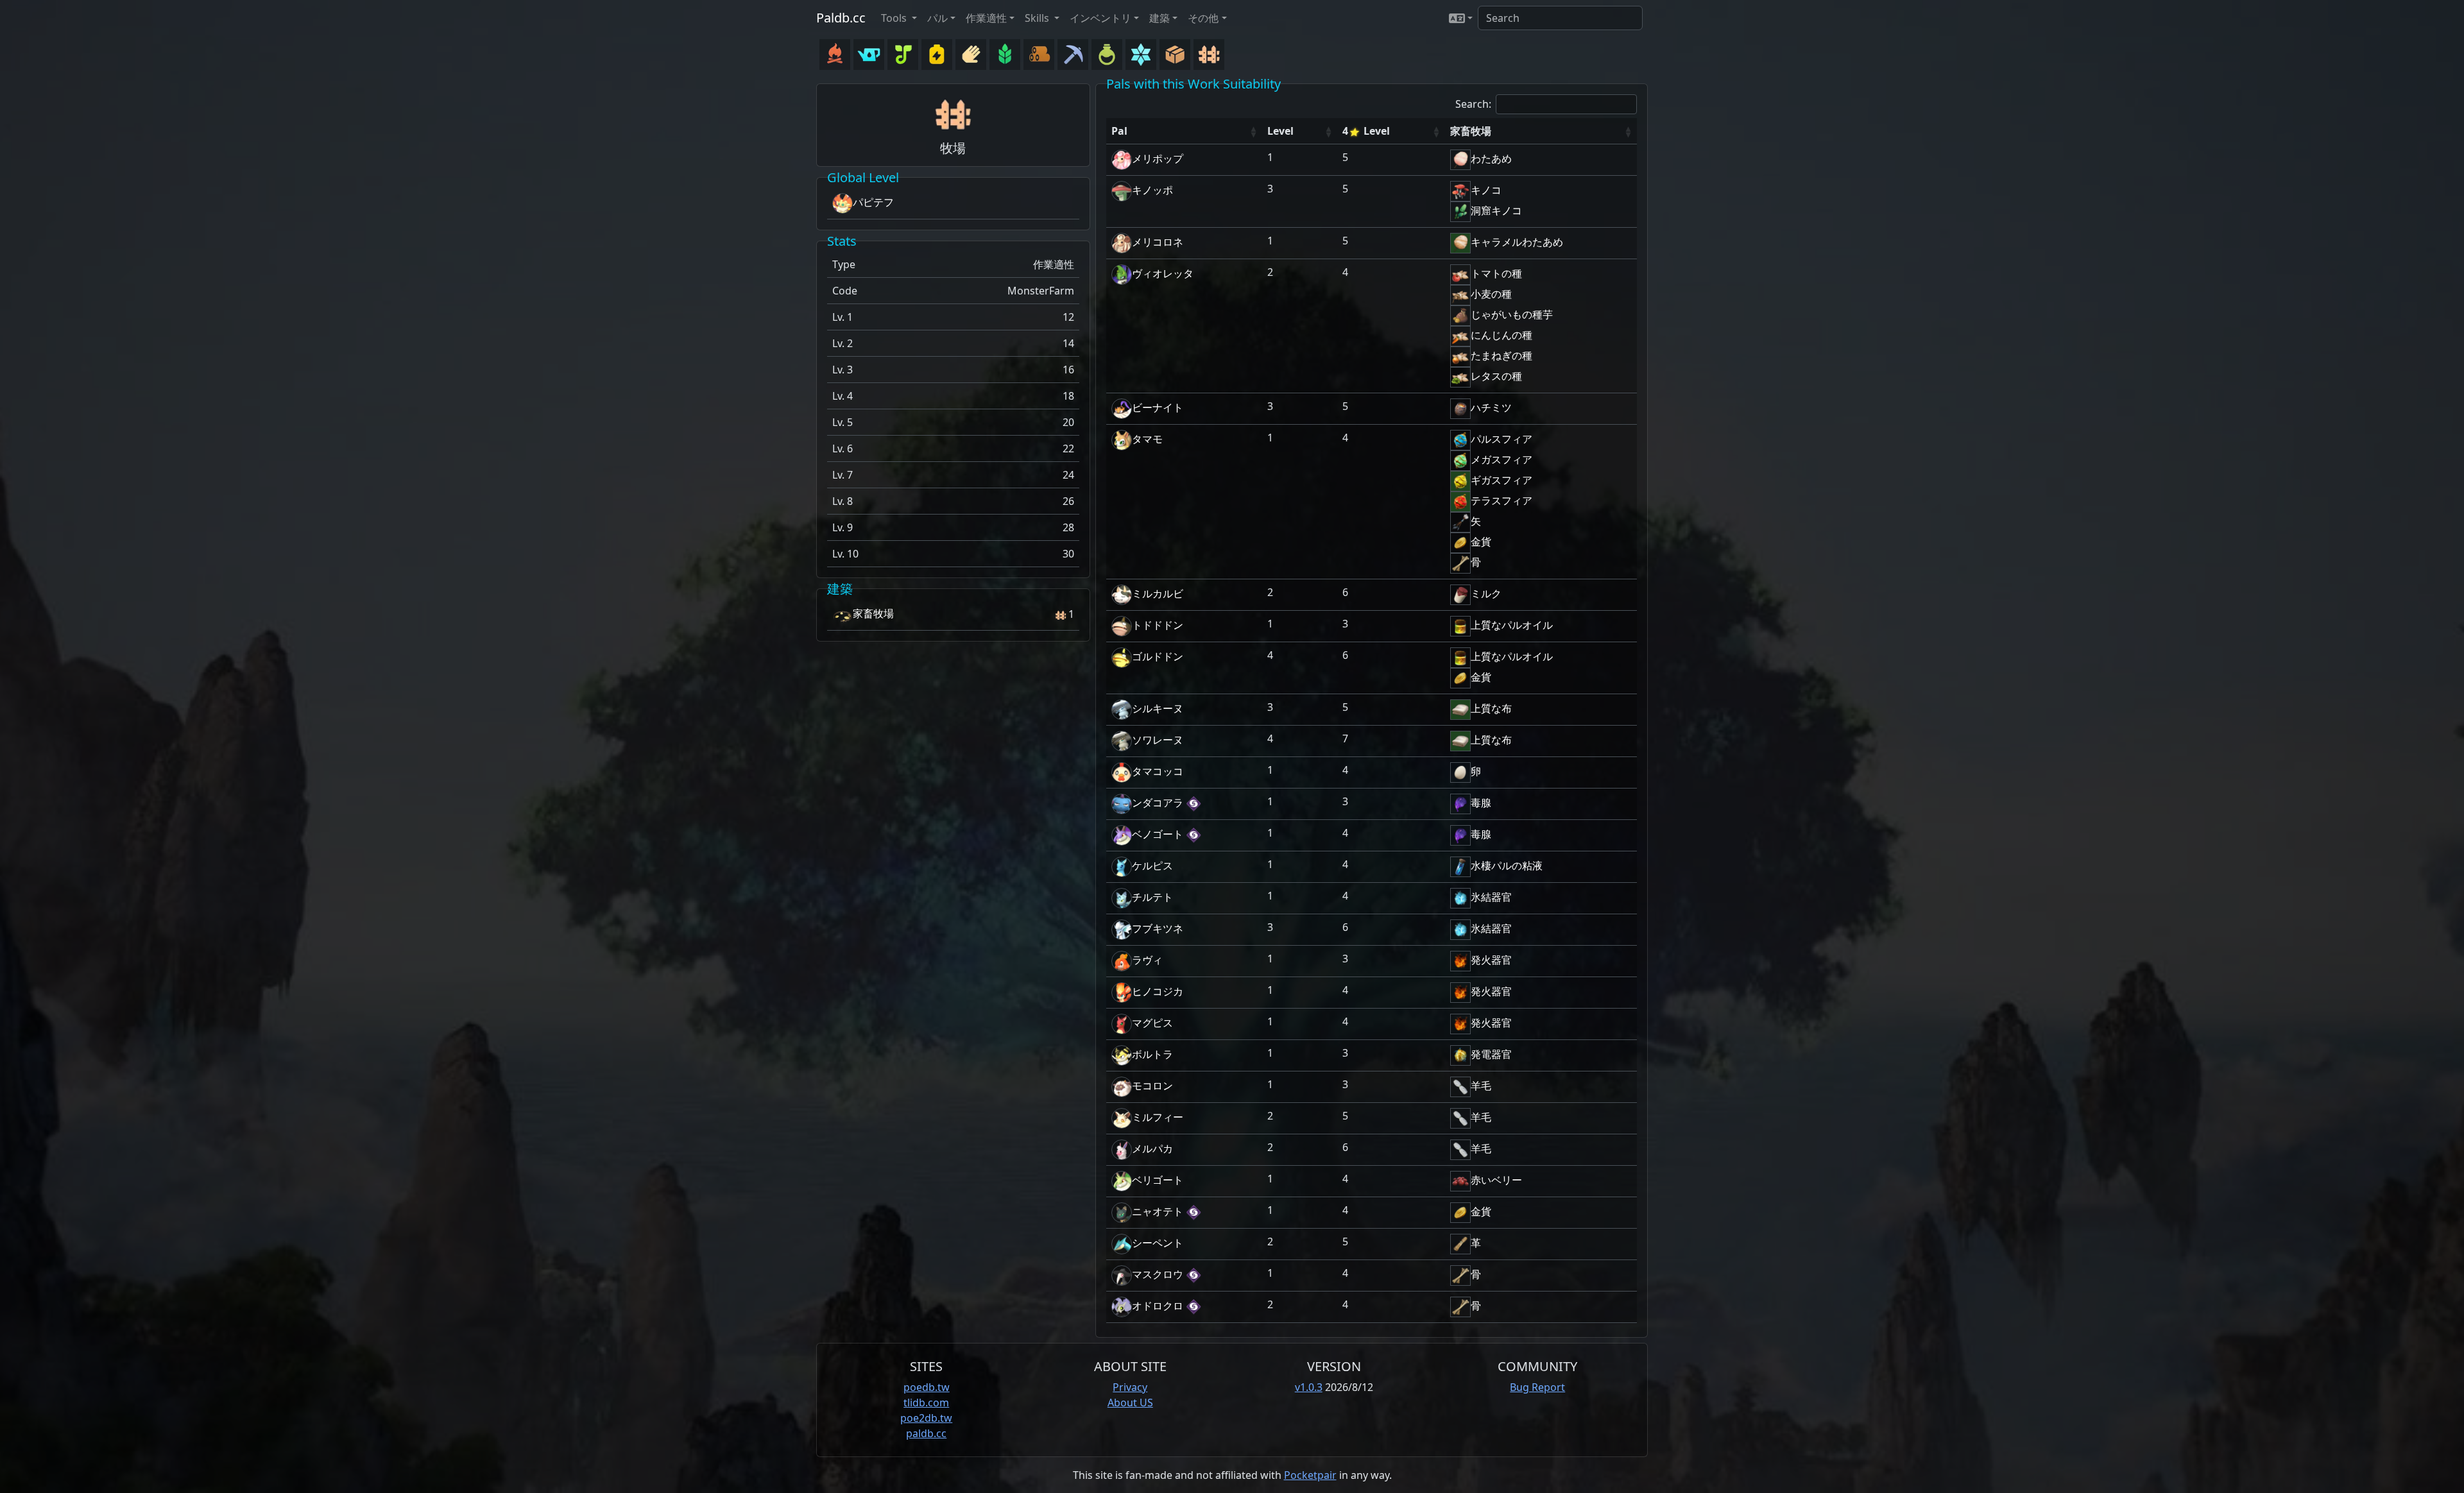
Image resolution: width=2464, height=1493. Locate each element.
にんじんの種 (1502, 335)
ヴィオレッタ (1163, 273)
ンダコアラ (1158, 803)
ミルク (1486, 593)
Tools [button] (895, 18)
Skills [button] (1038, 18)
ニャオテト (1158, 1211)
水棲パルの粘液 (1507, 866)
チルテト (1152, 897)
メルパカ (1152, 1148)
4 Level (1366, 131)
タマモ (1147, 439)
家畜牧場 (873, 613)
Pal (1119, 131)
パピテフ (873, 202)
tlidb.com (926, 1403)
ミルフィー (1158, 1117)
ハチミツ (1491, 407)
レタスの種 (1496, 376)
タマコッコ (1158, 771)
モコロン (1152, 1086)
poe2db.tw (926, 1418)
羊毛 (1481, 1086)
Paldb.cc (841, 18)
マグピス (1152, 1023)
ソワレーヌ (1158, 740)
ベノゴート (1158, 834)
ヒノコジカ (1158, 991)
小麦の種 (1491, 294)
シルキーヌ (1158, 708)
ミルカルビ (1158, 593)
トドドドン (1158, 625)
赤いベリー (1496, 1180)
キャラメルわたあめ (1517, 242)
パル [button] (937, 18)
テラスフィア (1502, 500)
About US (1130, 1403)
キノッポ (1152, 190)
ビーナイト (1158, 407)
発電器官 (1491, 1054)
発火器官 (1491, 960)
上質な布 (1491, 708)
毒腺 (1481, 803)
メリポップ (1158, 158)
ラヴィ (1147, 960)
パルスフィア (1502, 439)
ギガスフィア (1502, 480)
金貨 (1481, 542)
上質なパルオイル (1512, 625)
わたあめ (1491, 158)
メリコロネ (1158, 242)
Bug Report (1537, 1387)
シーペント (1158, 1243)
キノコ (1486, 190)
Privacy (1130, 1387)
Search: (1473, 104)
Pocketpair (1310, 1475)
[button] (1461, 18)
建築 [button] (1159, 18)
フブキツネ (1158, 928)
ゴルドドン (1158, 656)
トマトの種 (1496, 273)
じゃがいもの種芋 (1512, 314)
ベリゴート (1158, 1180)
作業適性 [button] (986, 18)
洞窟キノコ (1496, 210)
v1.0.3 (1309, 1387)
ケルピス (1152, 866)
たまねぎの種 (1502, 355)
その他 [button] (1203, 18)
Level (1280, 131)
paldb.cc (926, 1433)
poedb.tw (927, 1387)
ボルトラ (1152, 1054)
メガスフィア (1502, 459)
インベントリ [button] (1100, 18)
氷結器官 (1491, 897)
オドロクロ (1158, 1306)
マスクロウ (1158, 1274)
